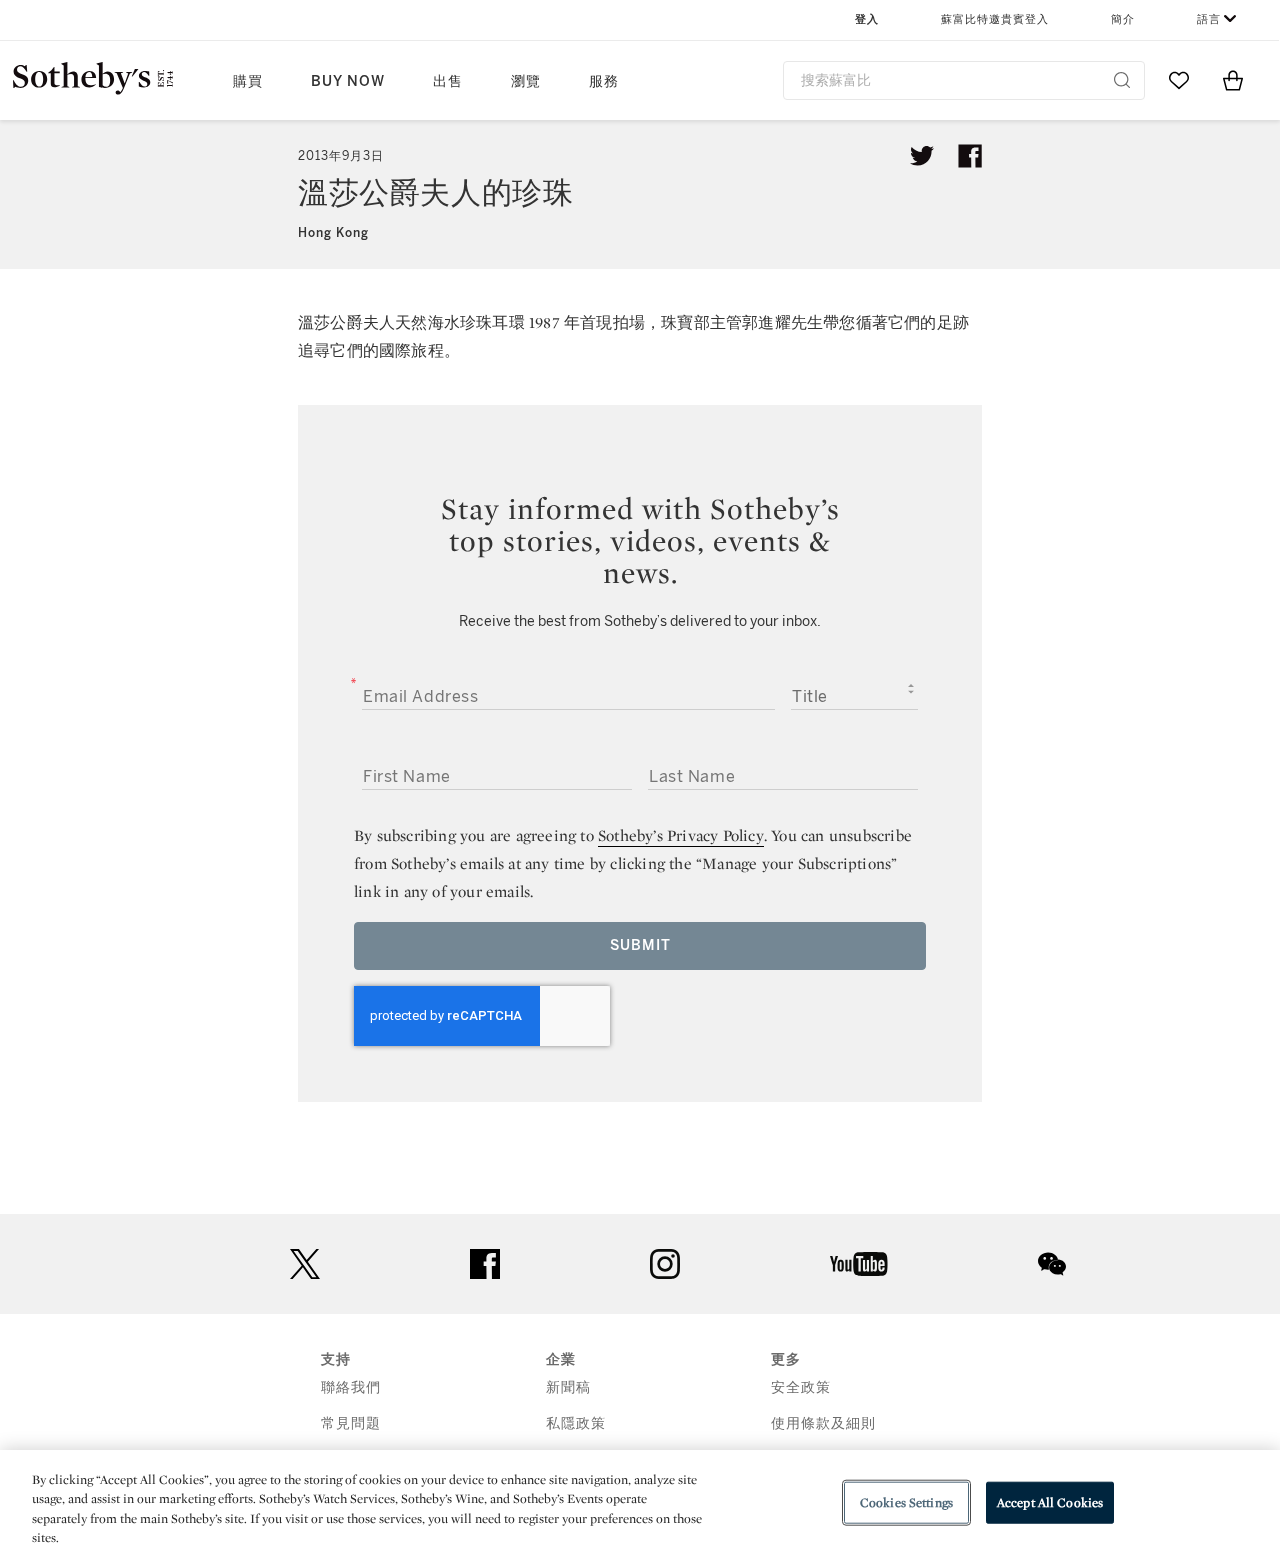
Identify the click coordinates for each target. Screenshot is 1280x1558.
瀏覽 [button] (526, 81)
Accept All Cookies (1050, 1502)
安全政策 (801, 1387)
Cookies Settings (906, 1502)
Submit (640, 945)
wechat (1052, 1264)
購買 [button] (248, 81)
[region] (640, 1504)
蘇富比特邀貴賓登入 (995, 19)
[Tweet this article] (922, 156)
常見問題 (351, 1423)
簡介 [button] (1123, 19)
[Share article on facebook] (970, 156)
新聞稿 (568, 1387)
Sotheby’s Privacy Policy (681, 835)
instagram (665, 1264)
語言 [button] (1209, 19)
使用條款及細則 (823, 1423)
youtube (859, 1264)
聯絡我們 (351, 1387)
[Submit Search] (1122, 80)
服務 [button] (604, 81)
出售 (448, 81)
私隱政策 (576, 1423)
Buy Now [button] (348, 81)
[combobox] (964, 80)
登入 (867, 19)
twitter (305, 1264)
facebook (485, 1264)
